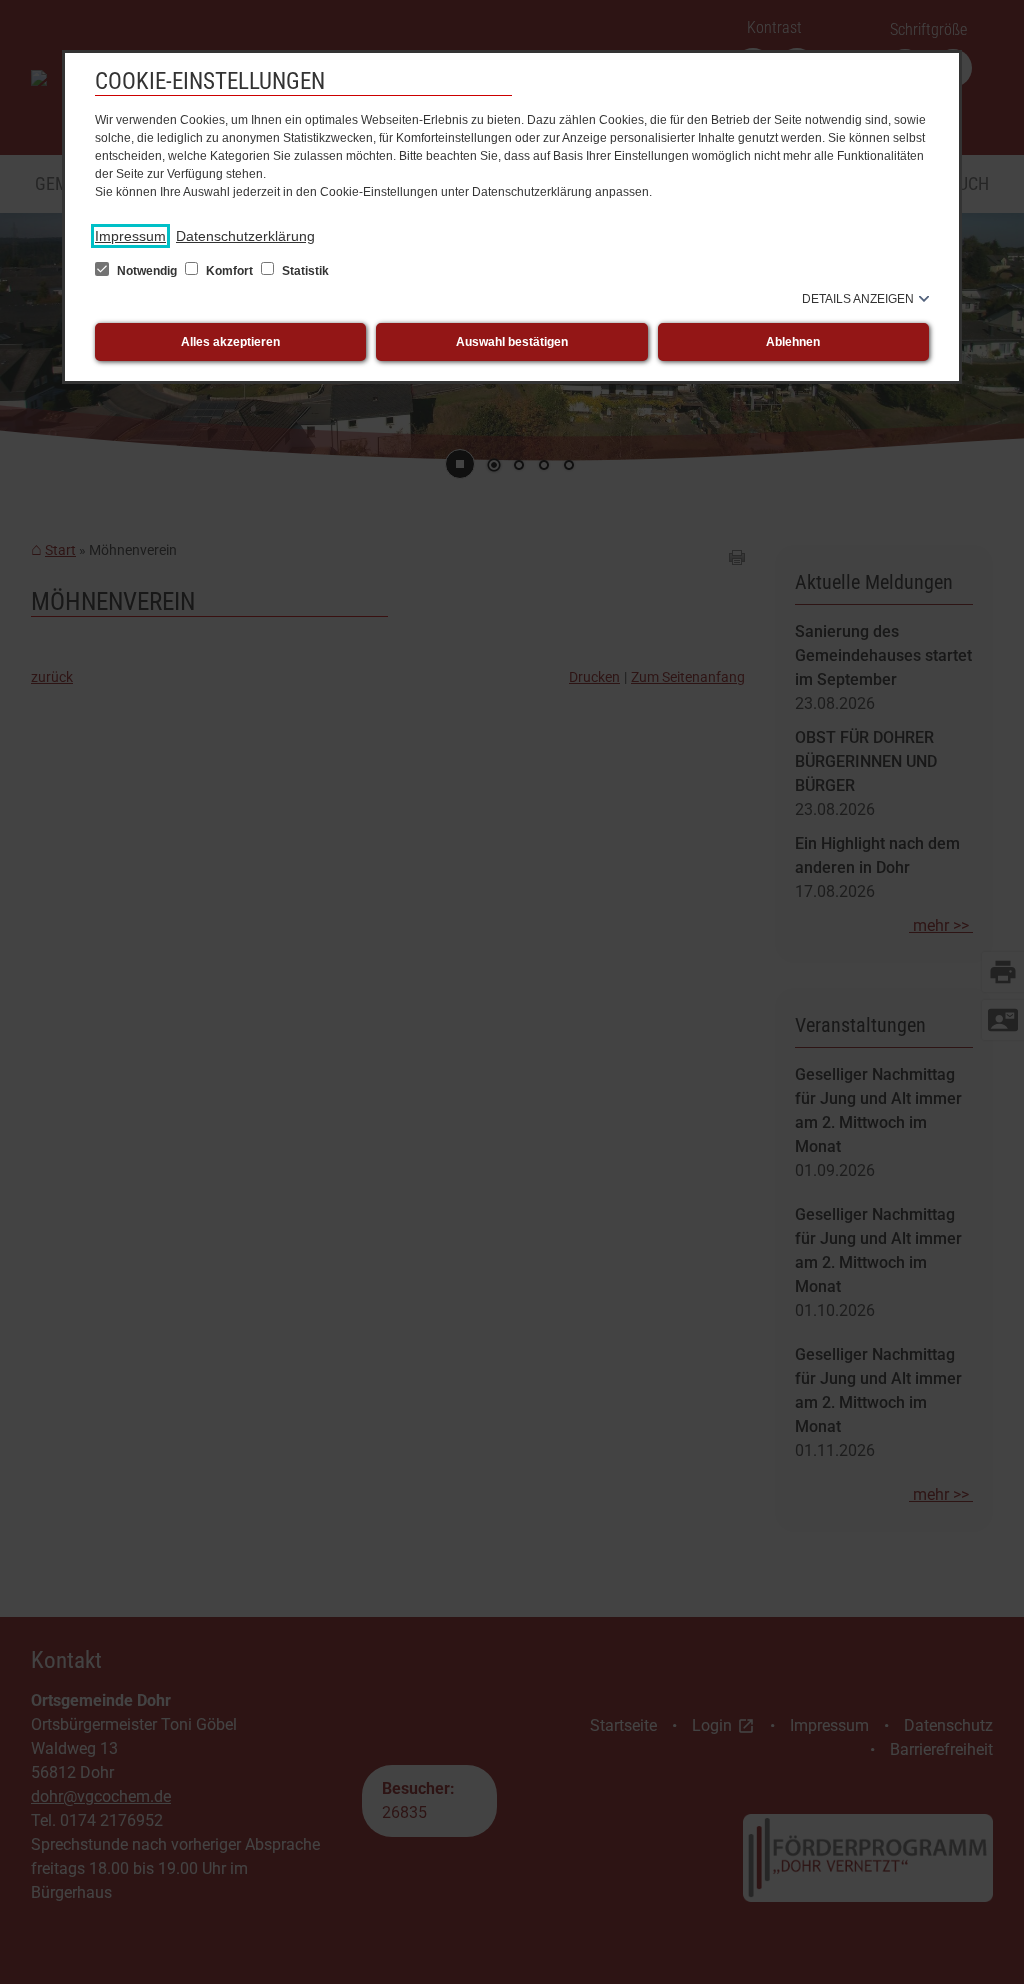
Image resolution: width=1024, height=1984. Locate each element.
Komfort (229, 271)
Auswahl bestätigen (512, 342)
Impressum (130, 236)
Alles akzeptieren (230, 342)
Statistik (304, 271)
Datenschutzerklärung (245, 236)
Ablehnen (793, 342)
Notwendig (147, 271)
